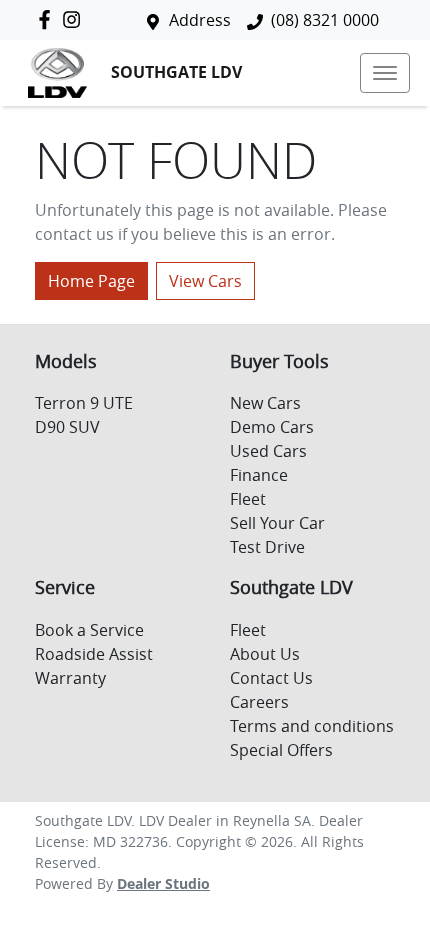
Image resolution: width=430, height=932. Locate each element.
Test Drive (267, 547)
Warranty (70, 678)
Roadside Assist (94, 654)
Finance (259, 475)
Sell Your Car (277, 523)
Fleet (248, 499)
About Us (265, 654)
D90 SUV (67, 427)
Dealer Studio (163, 883)
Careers (259, 702)
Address (200, 20)
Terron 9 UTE (84, 403)
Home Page (91, 281)
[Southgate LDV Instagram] (75, 19)
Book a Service (89, 630)
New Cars (265, 403)
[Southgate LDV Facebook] (48, 19)
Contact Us (271, 678)
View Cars (205, 281)
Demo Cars (272, 427)
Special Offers (281, 750)
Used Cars (268, 451)
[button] (385, 73)
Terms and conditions (312, 726)
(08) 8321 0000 (325, 20)
